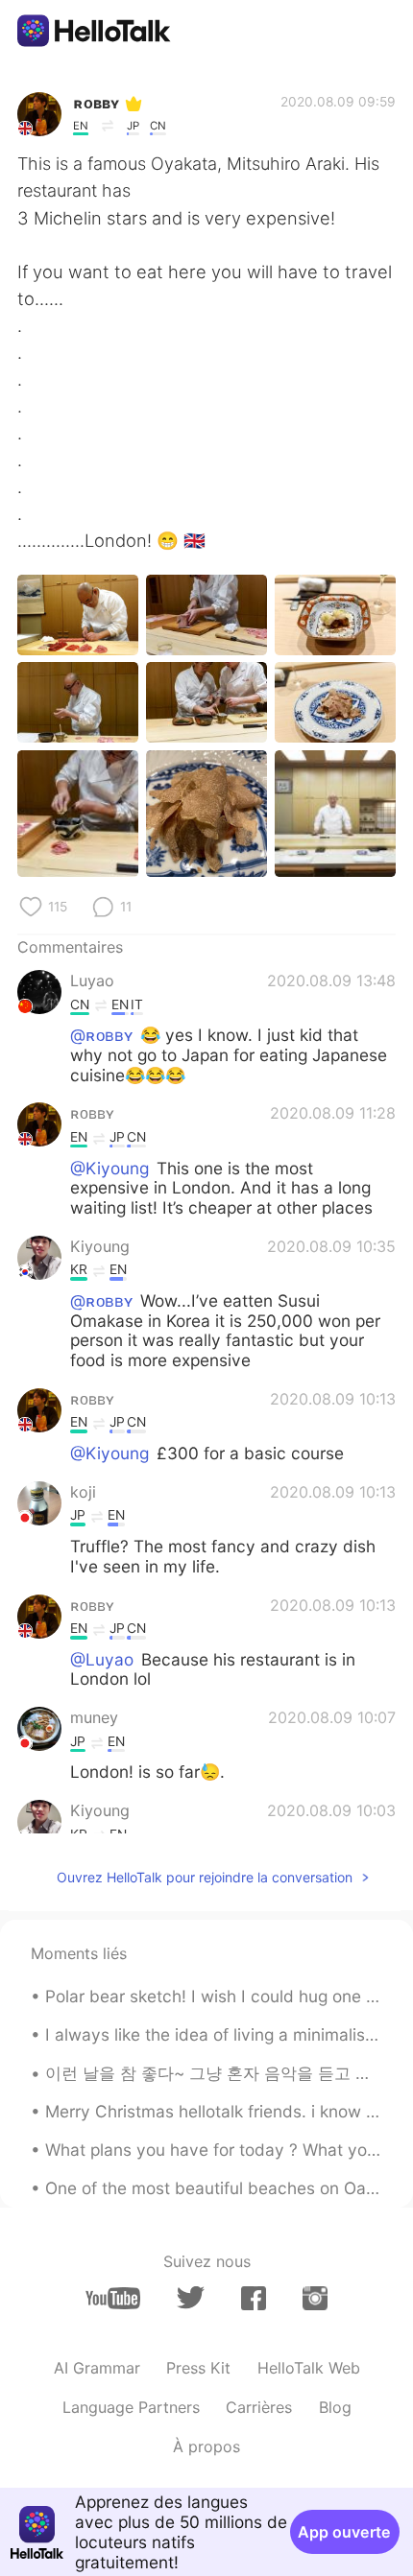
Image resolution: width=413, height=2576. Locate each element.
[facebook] (254, 2298)
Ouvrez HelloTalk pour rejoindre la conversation (205, 1877)
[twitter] (191, 2298)
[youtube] (113, 2298)
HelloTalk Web (309, 2368)
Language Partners (131, 2407)
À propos (206, 2446)
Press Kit (198, 2368)
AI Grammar (97, 2368)
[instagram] (315, 2298)
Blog (335, 2407)
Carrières (259, 2407)
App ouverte (344, 2532)
